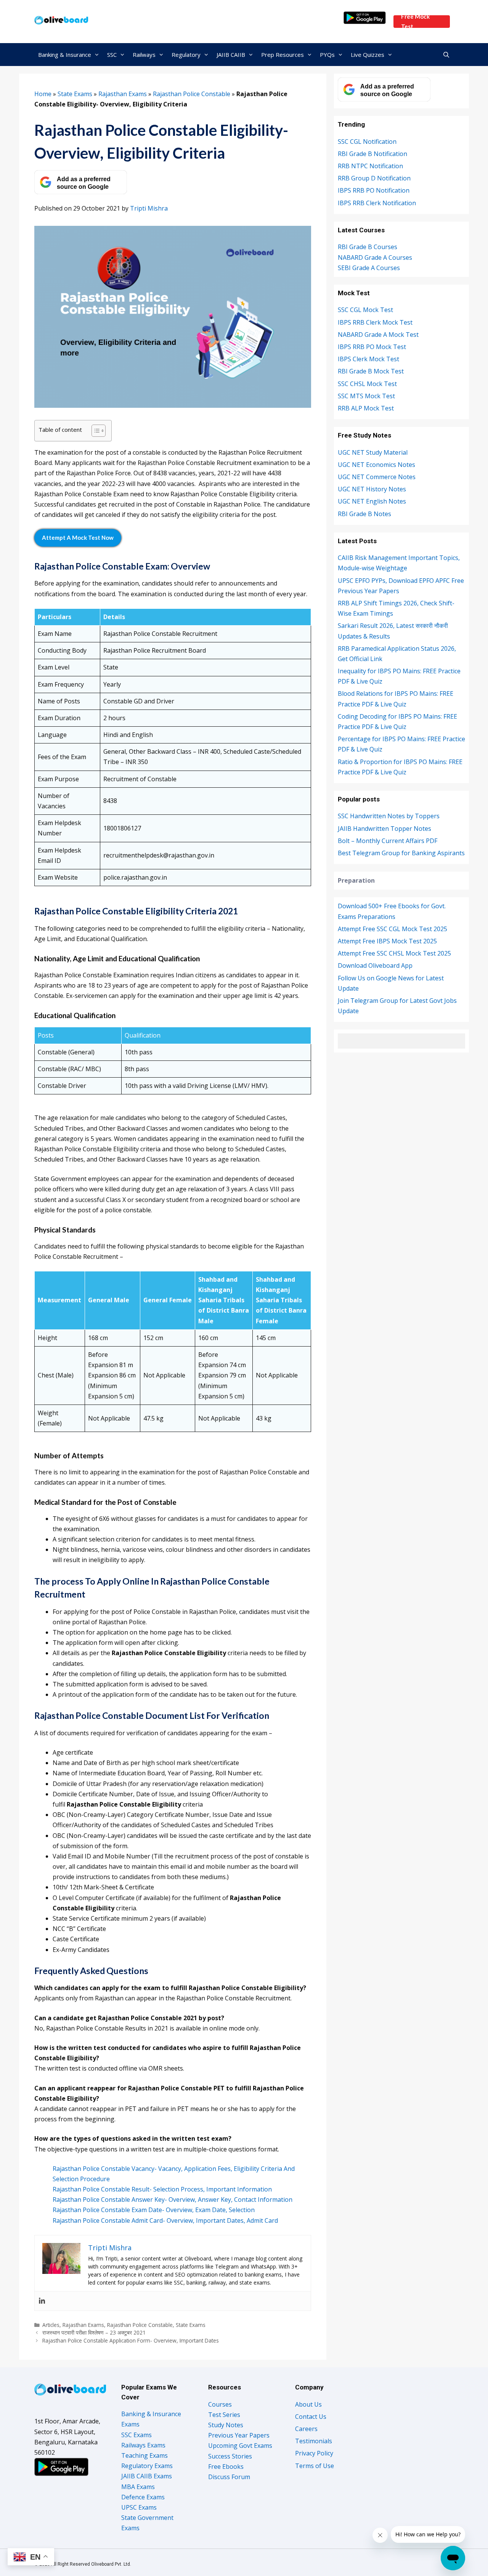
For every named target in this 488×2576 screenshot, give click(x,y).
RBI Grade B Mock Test (371, 371)
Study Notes (226, 2425)
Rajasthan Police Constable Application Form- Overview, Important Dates (131, 2340)
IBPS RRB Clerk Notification (377, 203)
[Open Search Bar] (446, 55)
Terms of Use (315, 2466)
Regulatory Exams (147, 2466)
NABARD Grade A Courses (375, 257)
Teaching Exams (144, 2455)
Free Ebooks (226, 2467)
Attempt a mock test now (78, 537)
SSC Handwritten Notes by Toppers (389, 816)
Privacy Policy (314, 2453)
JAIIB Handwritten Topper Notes (384, 829)
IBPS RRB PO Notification (374, 190)
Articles (51, 2325)
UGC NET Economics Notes (376, 465)
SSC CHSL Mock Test (367, 384)
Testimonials (314, 2441)
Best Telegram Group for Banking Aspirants (401, 853)
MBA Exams (138, 2487)
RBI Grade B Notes (364, 514)
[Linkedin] (42, 2301)
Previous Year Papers (239, 2435)
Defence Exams (143, 2497)
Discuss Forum (229, 2477)
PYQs (327, 55)
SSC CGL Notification (367, 142)
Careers (306, 2429)
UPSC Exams (139, 2507)
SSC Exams (136, 2435)
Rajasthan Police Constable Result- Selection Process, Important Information (162, 2189)
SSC (112, 55)
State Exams (75, 94)
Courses (220, 2404)
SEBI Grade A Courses (369, 268)
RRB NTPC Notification (370, 166)
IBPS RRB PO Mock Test (372, 347)
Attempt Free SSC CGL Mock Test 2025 (392, 929)
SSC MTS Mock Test (366, 396)
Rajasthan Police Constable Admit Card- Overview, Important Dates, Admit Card (165, 2220)
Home (43, 94)
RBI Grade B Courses (368, 247)
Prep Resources (283, 55)
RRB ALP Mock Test (366, 408)
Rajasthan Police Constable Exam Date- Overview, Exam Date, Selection (154, 2210)
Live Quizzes (368, 55)
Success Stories (230, 2456)
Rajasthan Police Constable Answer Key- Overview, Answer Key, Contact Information (173, 2199)
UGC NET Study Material (373, 452)
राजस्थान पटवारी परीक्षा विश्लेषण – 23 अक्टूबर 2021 (94, 2332)
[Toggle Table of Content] (95, 431)
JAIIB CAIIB (231, 55)
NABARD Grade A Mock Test (378, 335)
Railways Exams (143, 2445)
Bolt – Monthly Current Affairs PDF (388, 841)
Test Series (224, 2415)
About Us (308, 2404)
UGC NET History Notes (372, 489)
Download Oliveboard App (375, 965)
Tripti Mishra (149, 208)
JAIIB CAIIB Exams (147, 2476)
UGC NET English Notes (372, 501)
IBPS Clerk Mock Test (368, 359)
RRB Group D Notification (374, 178)
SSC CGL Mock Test (365, 310)
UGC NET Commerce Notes (377, 477)
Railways (144, 55)
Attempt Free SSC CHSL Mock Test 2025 (394, 953)
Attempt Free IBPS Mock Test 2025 (387, 941)
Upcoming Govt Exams (240, 2446)
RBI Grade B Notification (372, 154)
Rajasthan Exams (123, 94)
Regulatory (186, 55)
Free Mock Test (415, 22)
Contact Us (311, 2417)
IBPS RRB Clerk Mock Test (375, 322)
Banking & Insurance (65, 55)
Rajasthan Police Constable (192, 94)
